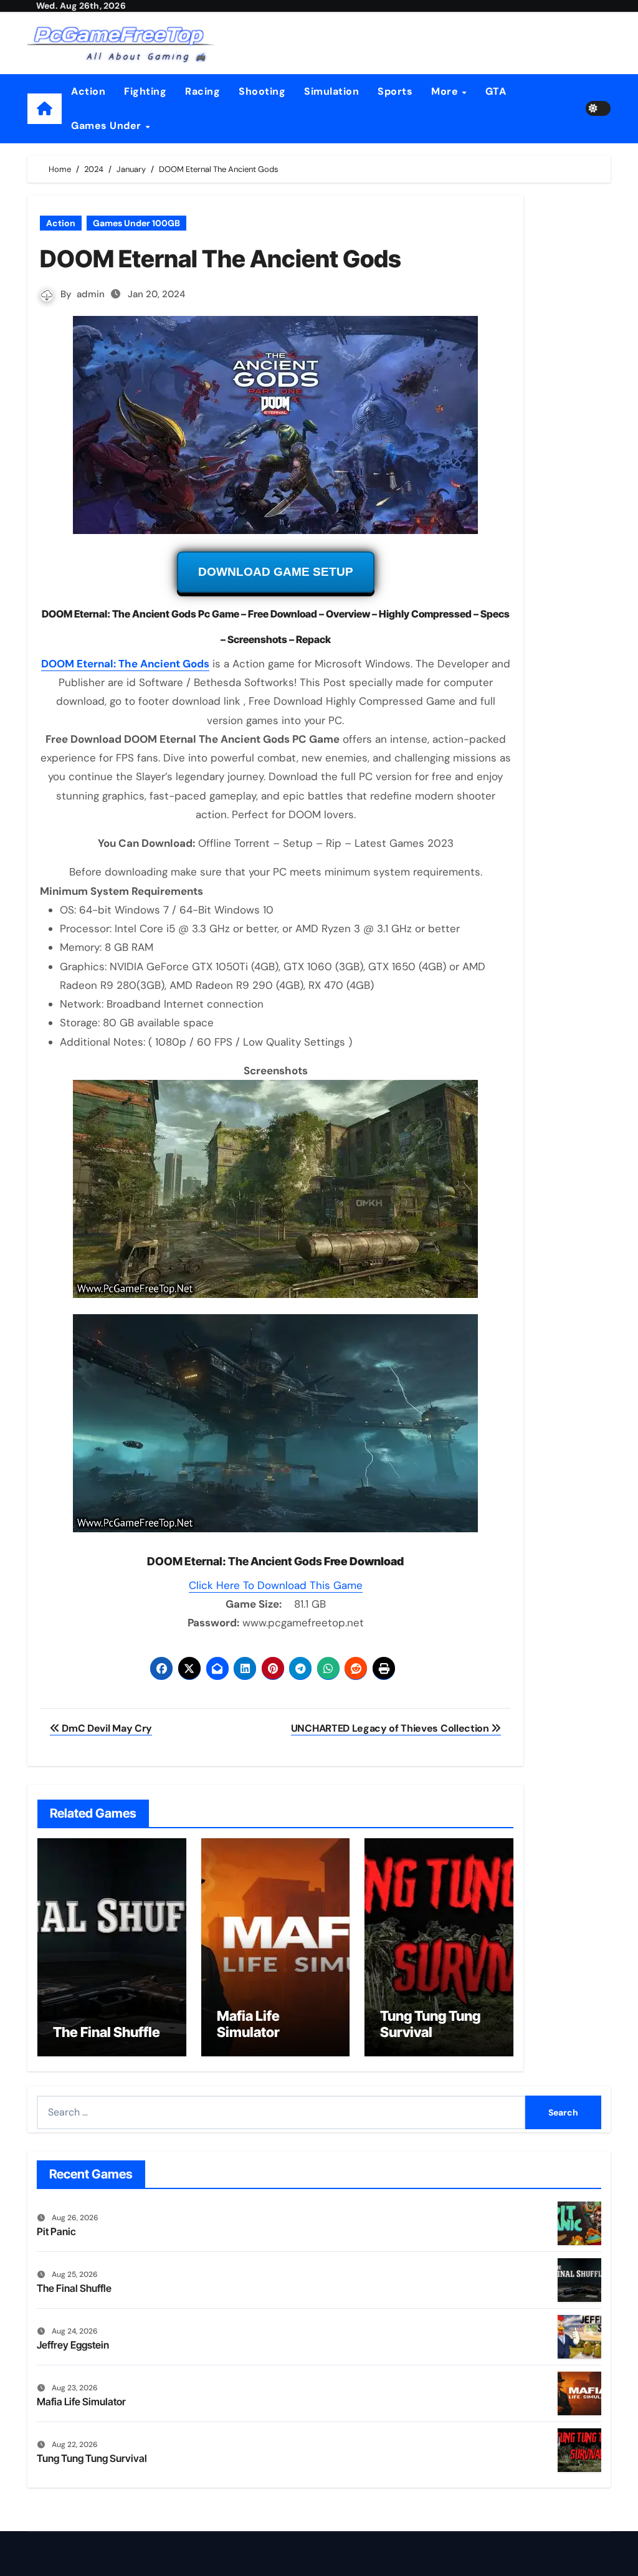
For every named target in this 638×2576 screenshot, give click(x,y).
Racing (202, 91)
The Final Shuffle (107, 2032)
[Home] (45, 109)
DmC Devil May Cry (106, 1728)
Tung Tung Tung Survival (430, 2024)
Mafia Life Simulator (248, 2024)
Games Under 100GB (136, 223)
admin (91, 294)
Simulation (331, 91)
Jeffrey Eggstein (73, 2345)
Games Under (107, 126)
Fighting (145, 91)
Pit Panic (56, 2231)
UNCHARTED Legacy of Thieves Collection (391, 1728)
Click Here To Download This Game (276, 1585)
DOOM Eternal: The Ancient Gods (125, 664)
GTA (496, 91)
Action (88, 91)
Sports (395, 91)
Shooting (262, 91)
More (446, 91)
